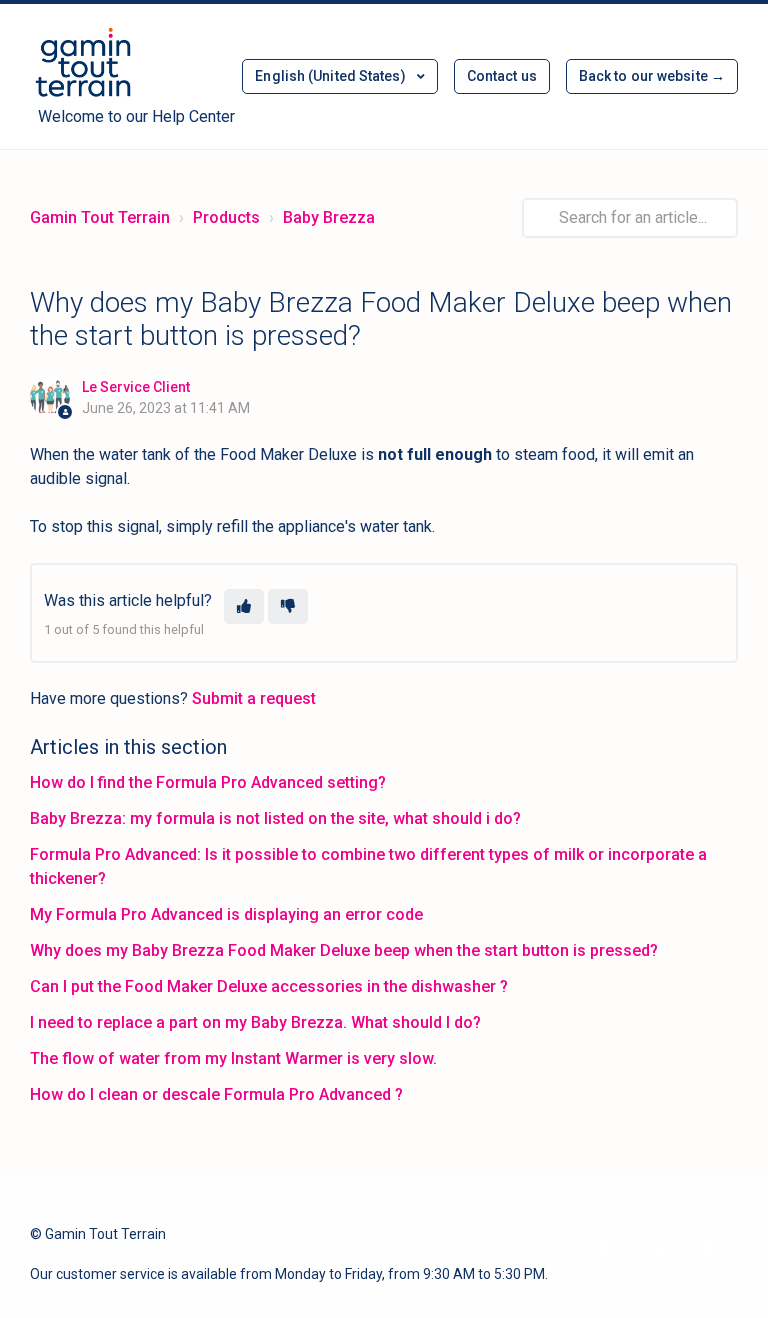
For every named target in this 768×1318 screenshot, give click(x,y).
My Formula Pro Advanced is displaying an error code (226, 914)
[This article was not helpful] (288, 606)
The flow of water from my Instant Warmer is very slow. (233, 1058)
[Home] (83, 64)
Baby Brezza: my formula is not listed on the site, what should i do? (275, 818)
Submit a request (254, 698)
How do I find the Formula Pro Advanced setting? (208, 782)
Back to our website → (652, 76)
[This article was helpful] (244, 606)
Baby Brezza (329, 217)
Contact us (502, 76)
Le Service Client (136, 387)
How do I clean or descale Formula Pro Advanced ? (216, 1094)
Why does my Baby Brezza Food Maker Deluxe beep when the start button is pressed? (344, 950)
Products (226, 217)
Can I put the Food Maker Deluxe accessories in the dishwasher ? (269, 986)
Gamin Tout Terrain (100, 217)
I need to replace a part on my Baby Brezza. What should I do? (255, 1022)
